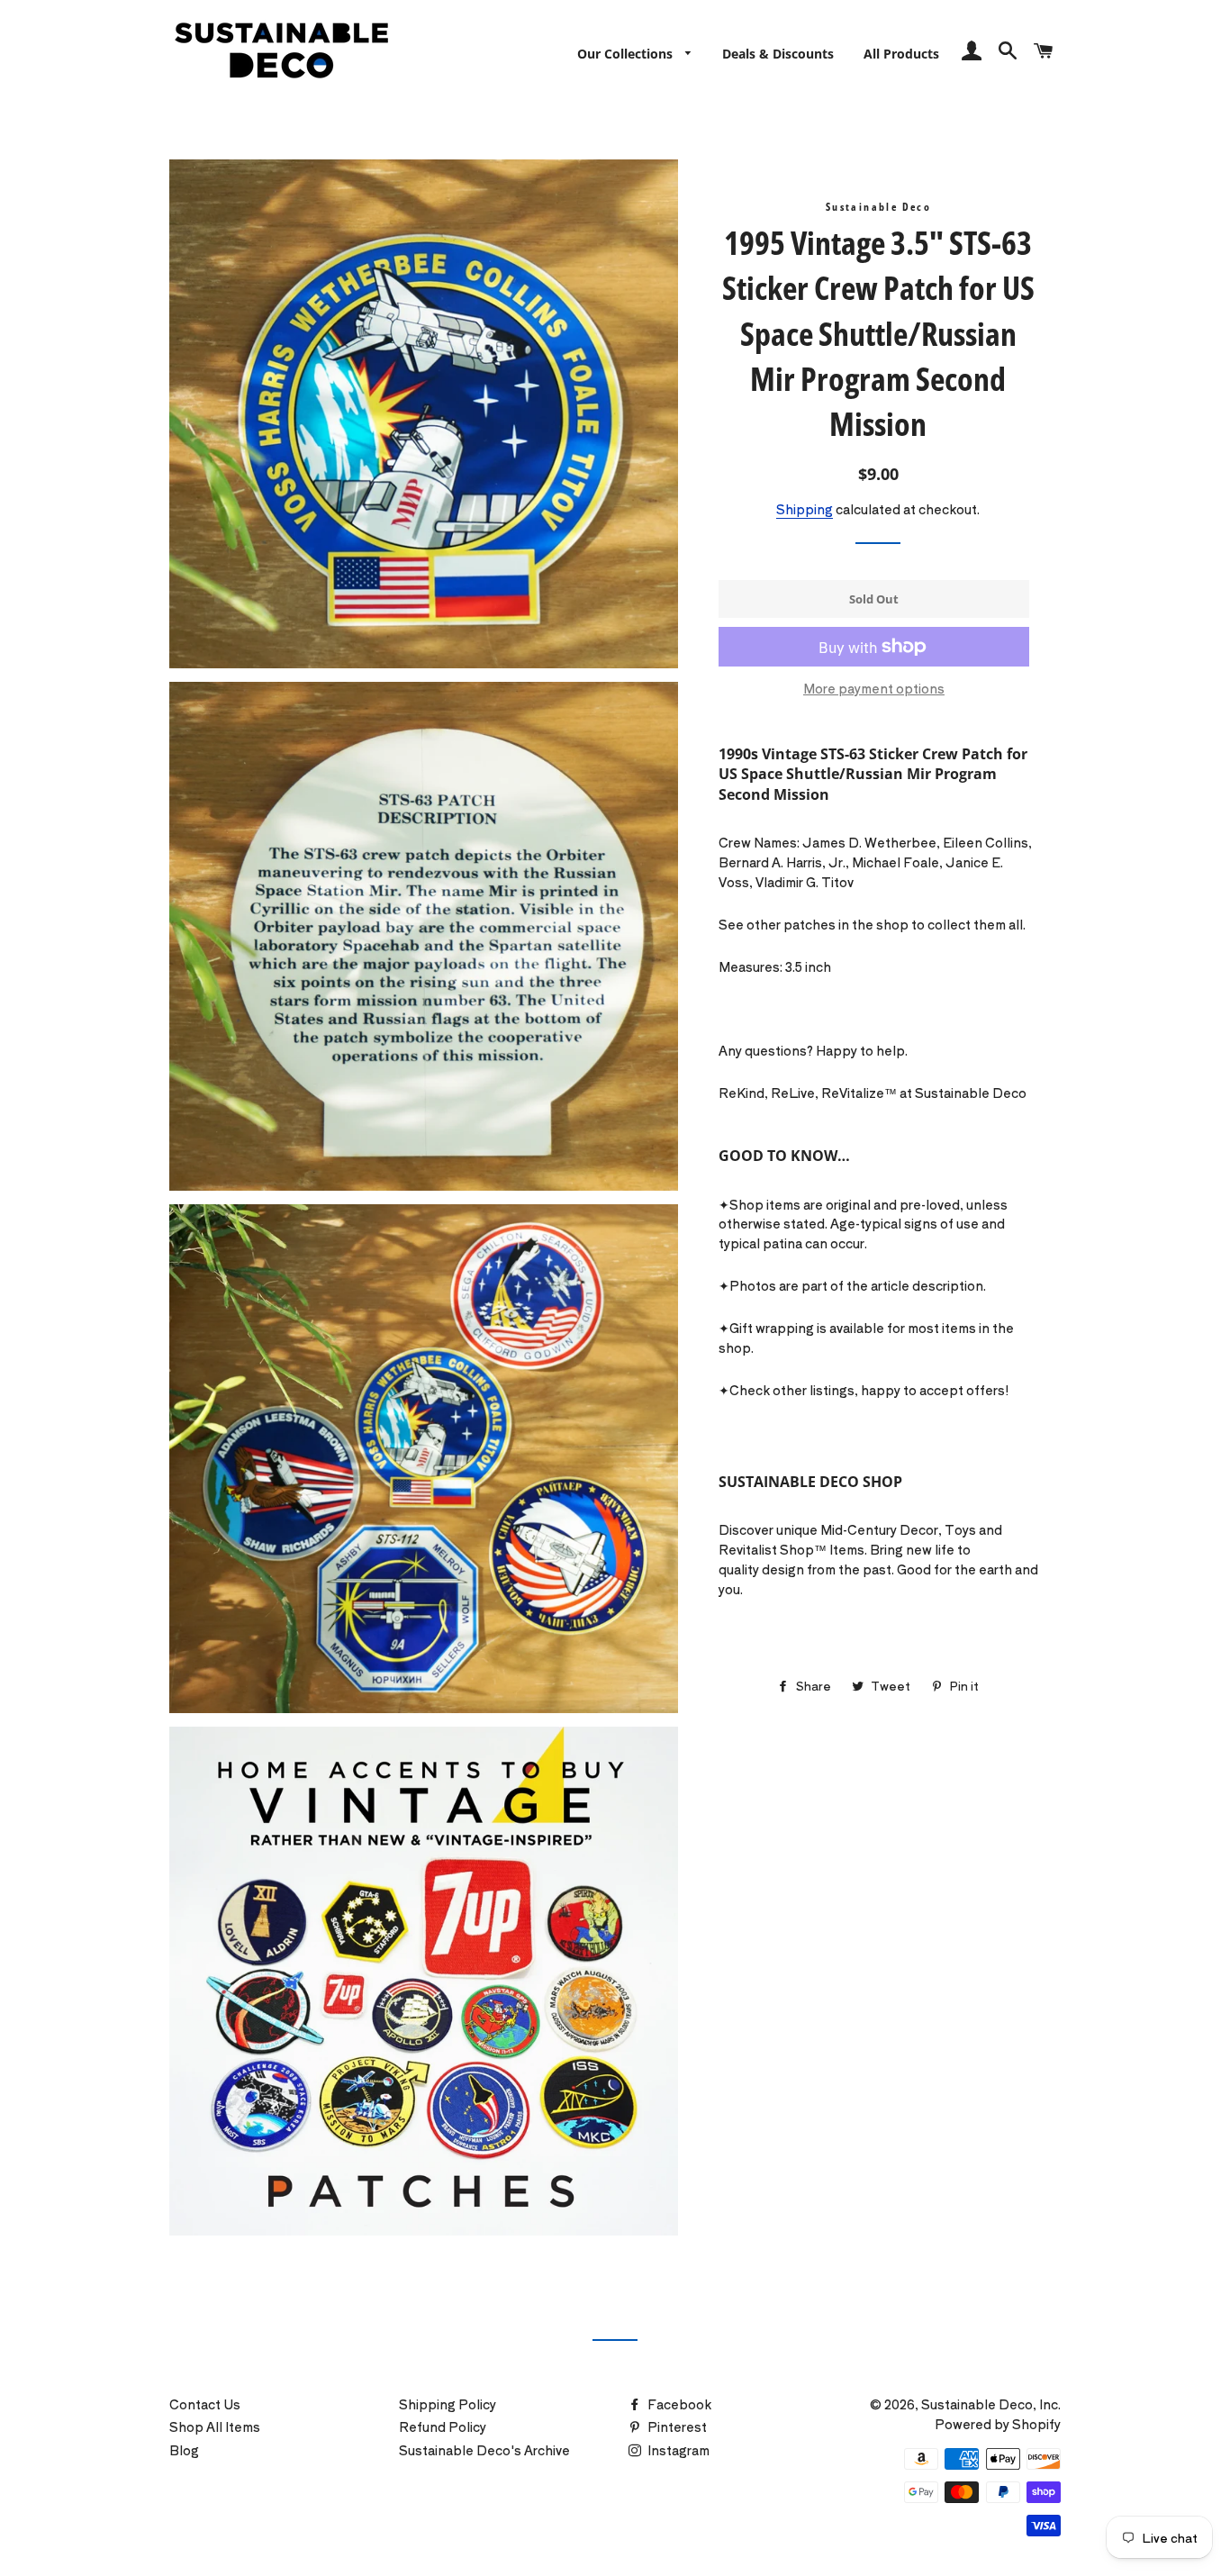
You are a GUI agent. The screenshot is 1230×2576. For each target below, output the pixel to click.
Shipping (805, 509)
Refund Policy (443, 2426)
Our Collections (627, 54)
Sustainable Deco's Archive (484, 2450)
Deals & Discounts (778, 54)
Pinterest (676, 2426)
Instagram (677, 2450)
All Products (901, 54)
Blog (184, 2450)
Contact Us (205, 2404)
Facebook (678, 2404)
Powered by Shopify (998, 2424)
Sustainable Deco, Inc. (991, 2404)
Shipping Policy (448, 2404)
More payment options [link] (874, 688)
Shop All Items (215, 2426)
